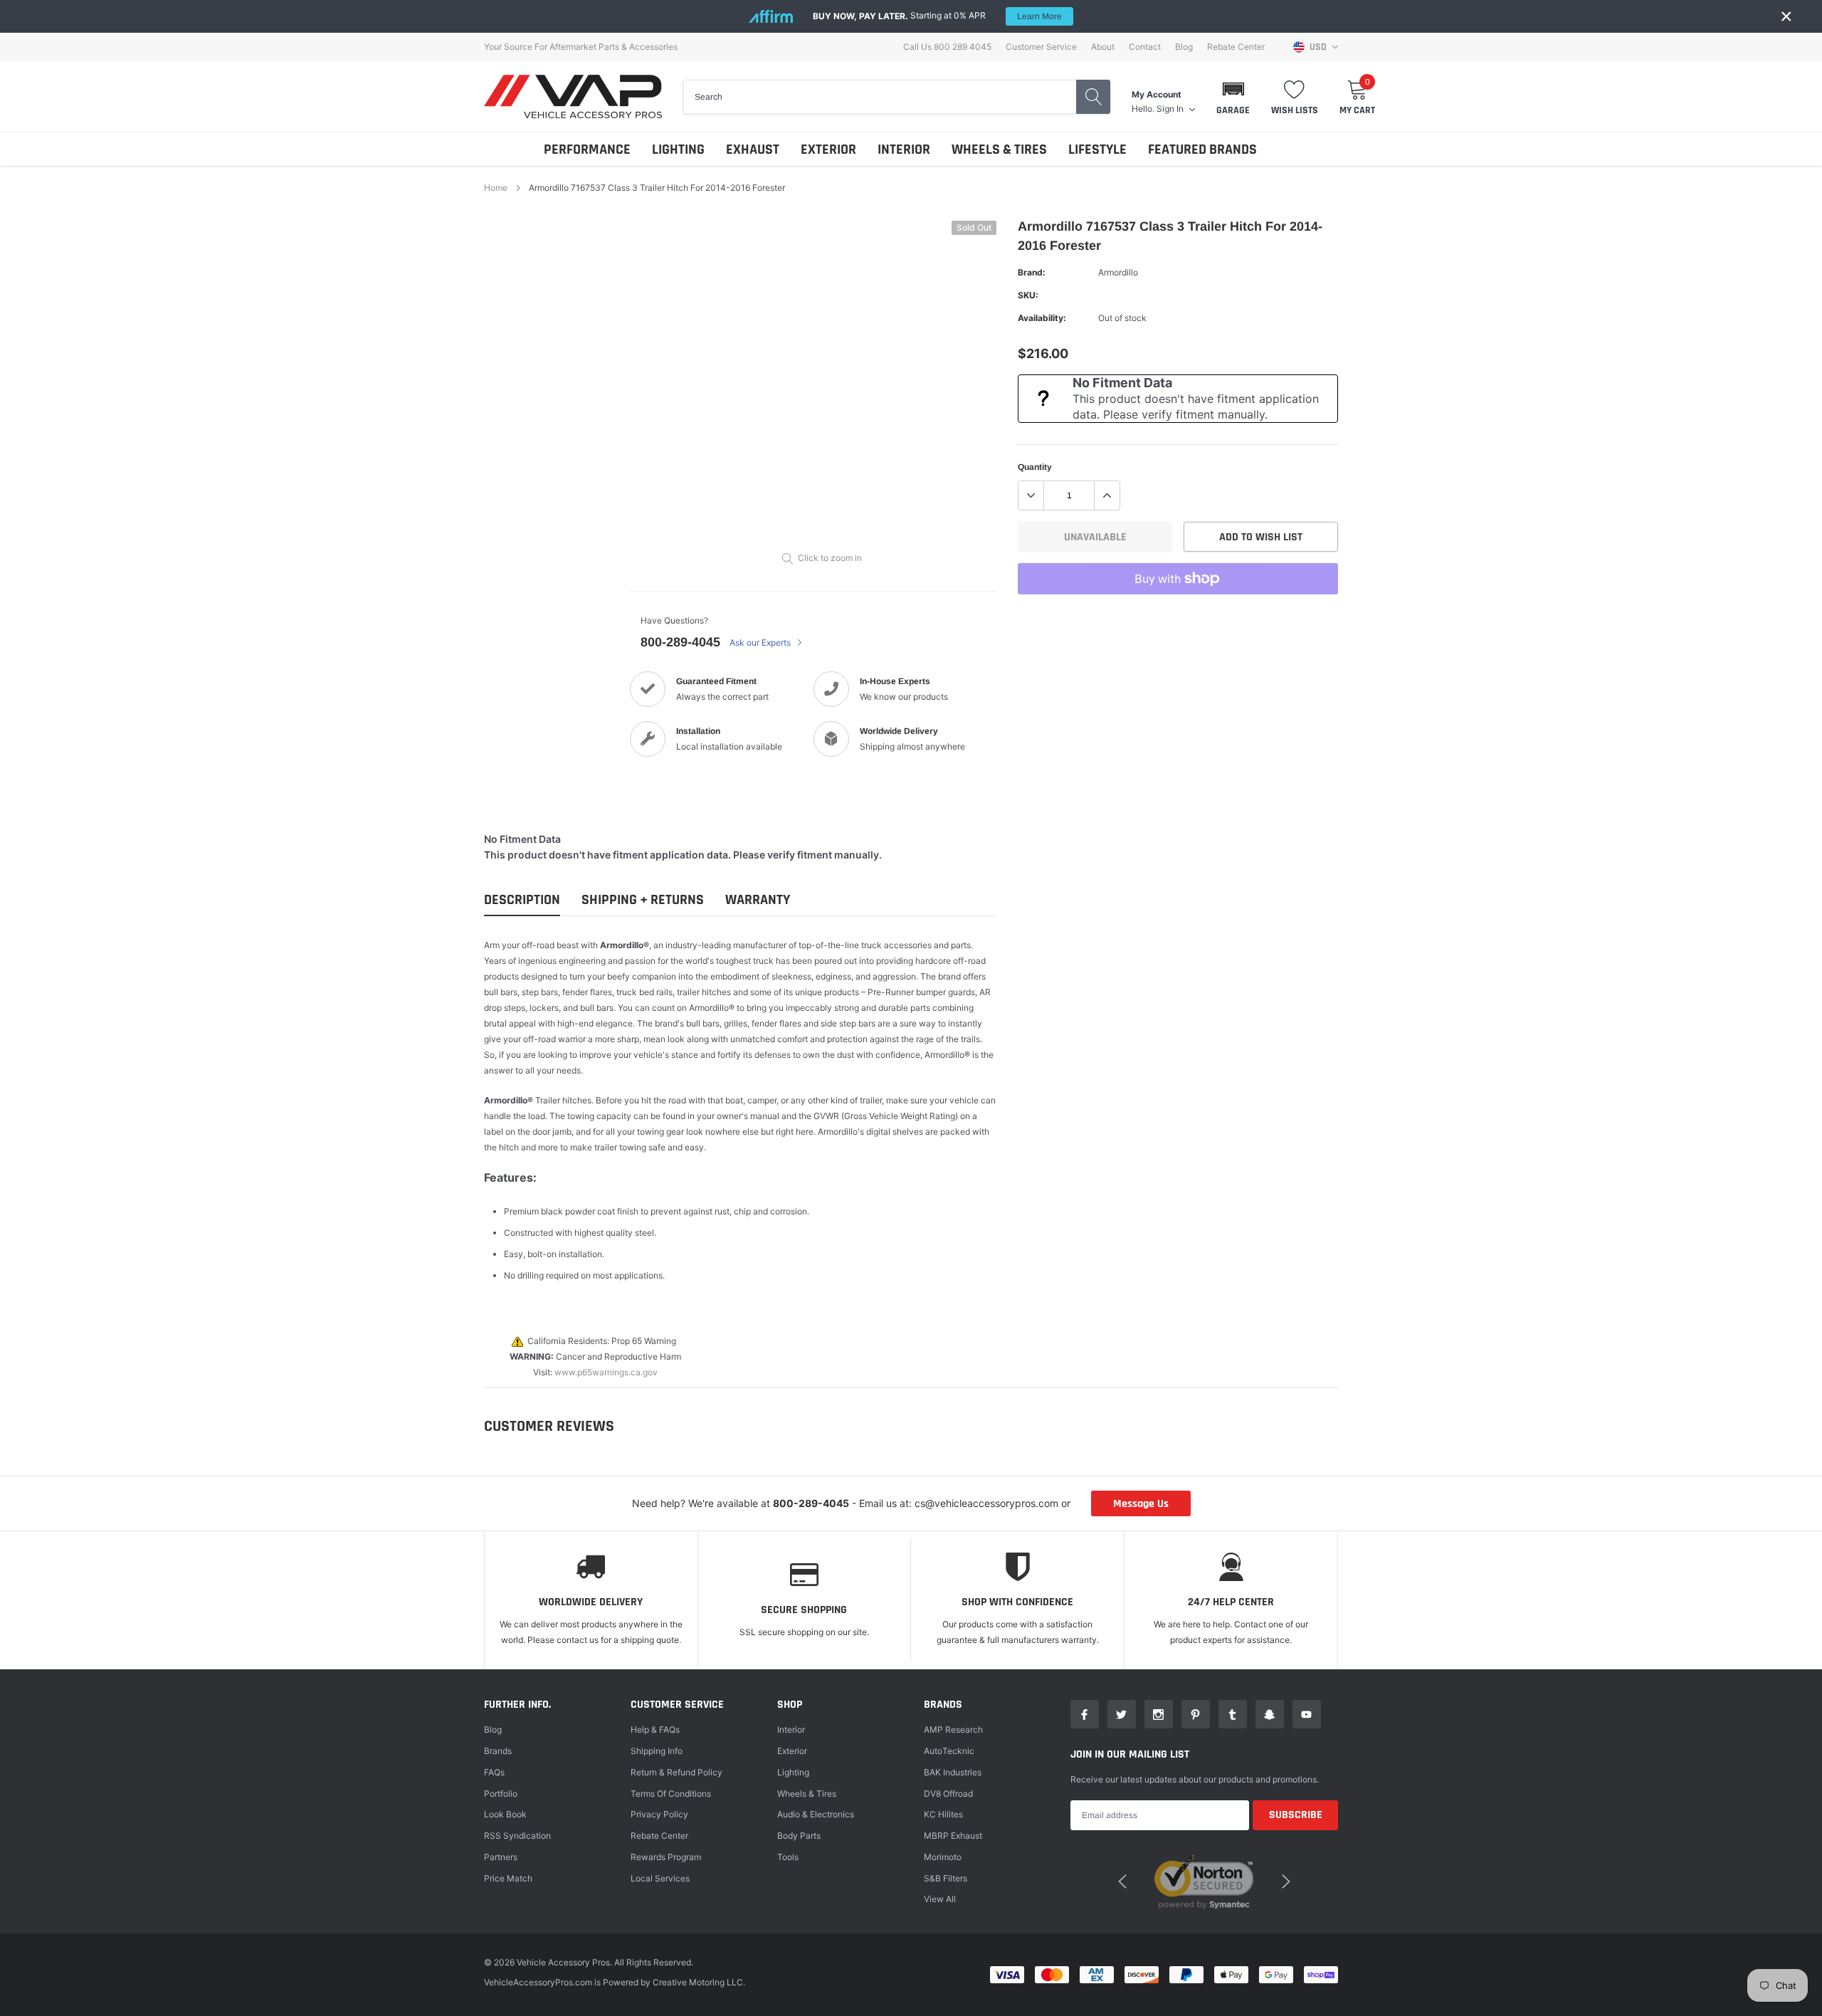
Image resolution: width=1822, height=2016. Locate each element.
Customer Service (1041, 47)
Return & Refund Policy (676, 1772)
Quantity (1035, 467)
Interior (791, 1729)
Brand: (1032, 272)
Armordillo (1118, 272)
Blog (1184, 47)
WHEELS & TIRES (999, 149)
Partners (501, 1857)
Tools (788, 1857)
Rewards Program (666, 1857)
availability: (1042, 318)
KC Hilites (943, 1814)
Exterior (792, 1751)
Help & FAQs (655, 1729)
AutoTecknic (949, 1751)
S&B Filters (946, 1878)
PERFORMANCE (587, 149)
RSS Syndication (517, 1836)
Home (496, 188)
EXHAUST (753, 149)
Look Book (505, 1814)
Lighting (793, 1772)
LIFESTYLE (1097, 149)
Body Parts (799, 1836)
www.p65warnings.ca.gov (606, 1372)
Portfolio (501, 1794)
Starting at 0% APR (937, 16)
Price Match (508, 1878)
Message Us (1141, 1504)
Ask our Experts (761, 642)
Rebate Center (1236, 47)
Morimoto (943, 1857)
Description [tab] (522, 900)
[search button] (1093, 97)
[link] (1085, 1714)
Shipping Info (657, 1751)
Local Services (660, 1878)
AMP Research (953, 1729)
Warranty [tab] (758, 900)
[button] (1233, 97)
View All (940, 1899)
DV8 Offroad (948, 1794)
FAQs (494, 1772)
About (1103, 47)
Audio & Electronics (816, 1814)
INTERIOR (904, 149)
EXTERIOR (828, 149)
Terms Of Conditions (671, 1794)
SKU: (1028, 295)
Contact (1145, 47)
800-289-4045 (680, 642)
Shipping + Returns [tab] (643, 900)
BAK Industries (953, 1772)
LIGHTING (678, 149)
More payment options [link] (1178, 614)
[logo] (573, 96)
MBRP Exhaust (953, 1836)
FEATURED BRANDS (1202, 149)
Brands (498, 1751)
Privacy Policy (659, 1814)
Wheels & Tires (807, 1794)
